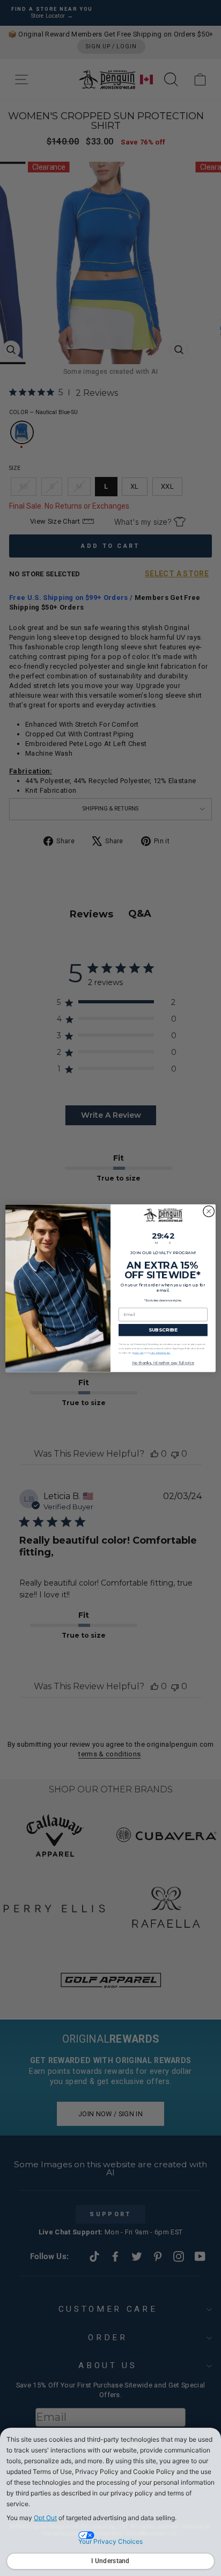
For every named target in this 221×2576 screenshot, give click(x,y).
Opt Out (45, 2518)
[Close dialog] (209, 1211)
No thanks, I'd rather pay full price (163, 1363)
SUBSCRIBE (163, 1330)
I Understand (110, 2561)
